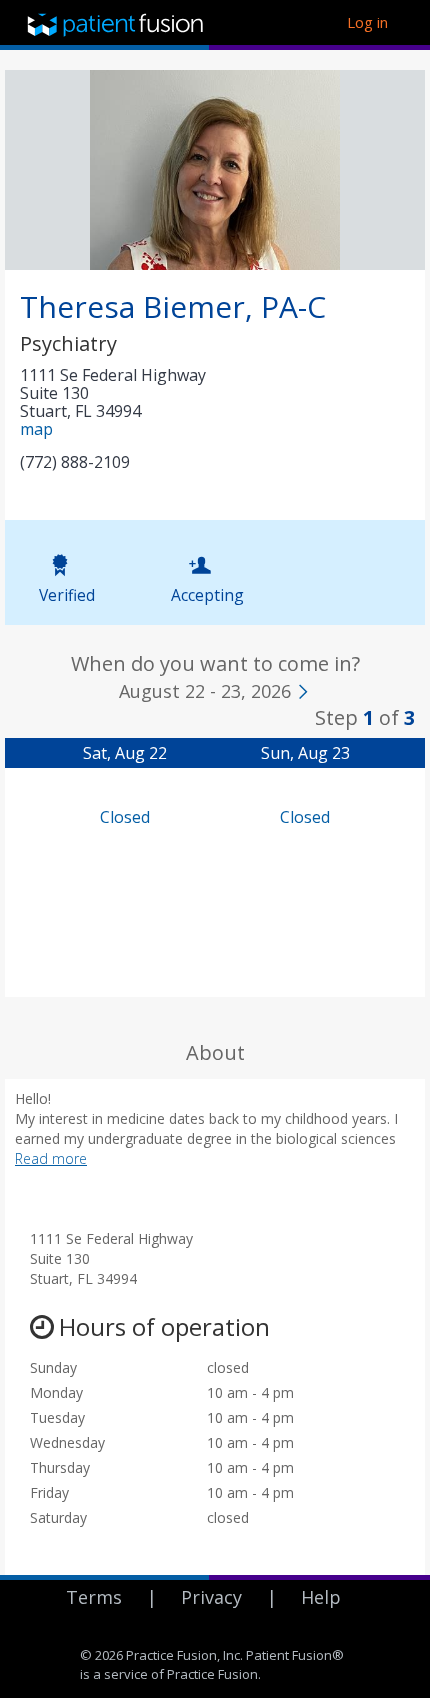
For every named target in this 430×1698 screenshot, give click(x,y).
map (36, 429)
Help (321, 1597)
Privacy (211, 1597)
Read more (51, 1158)
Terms (94, 1597)
